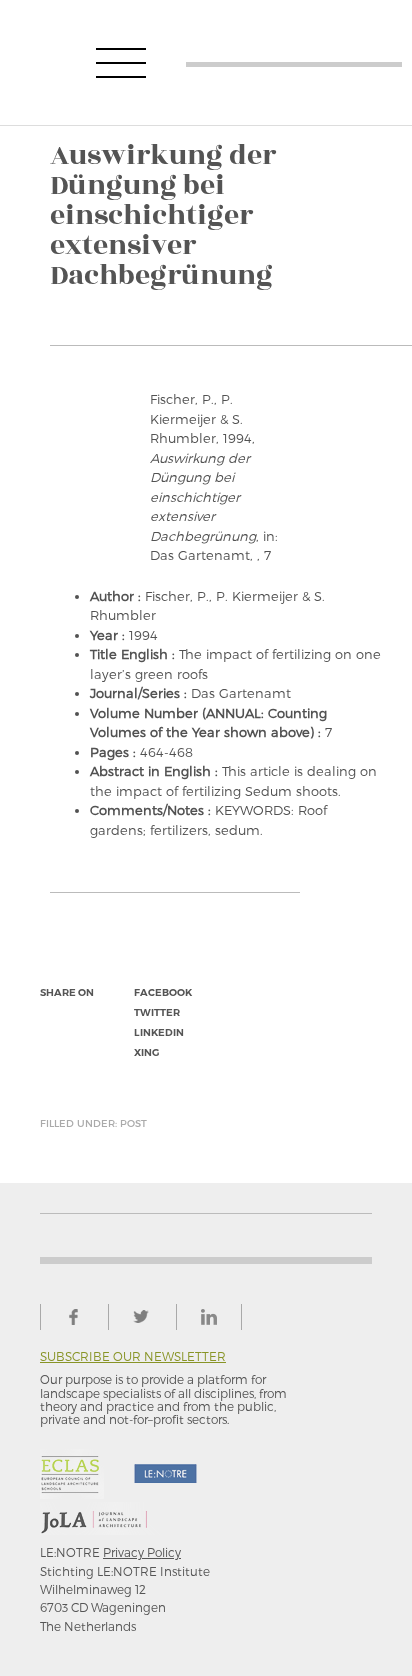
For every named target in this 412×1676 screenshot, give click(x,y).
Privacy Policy (142, 1552)
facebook (163, 992)
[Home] (294, 62)
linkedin (159, 1032)
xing (146, 1052)
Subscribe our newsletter (133, 1356)
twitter (157, 1012)
